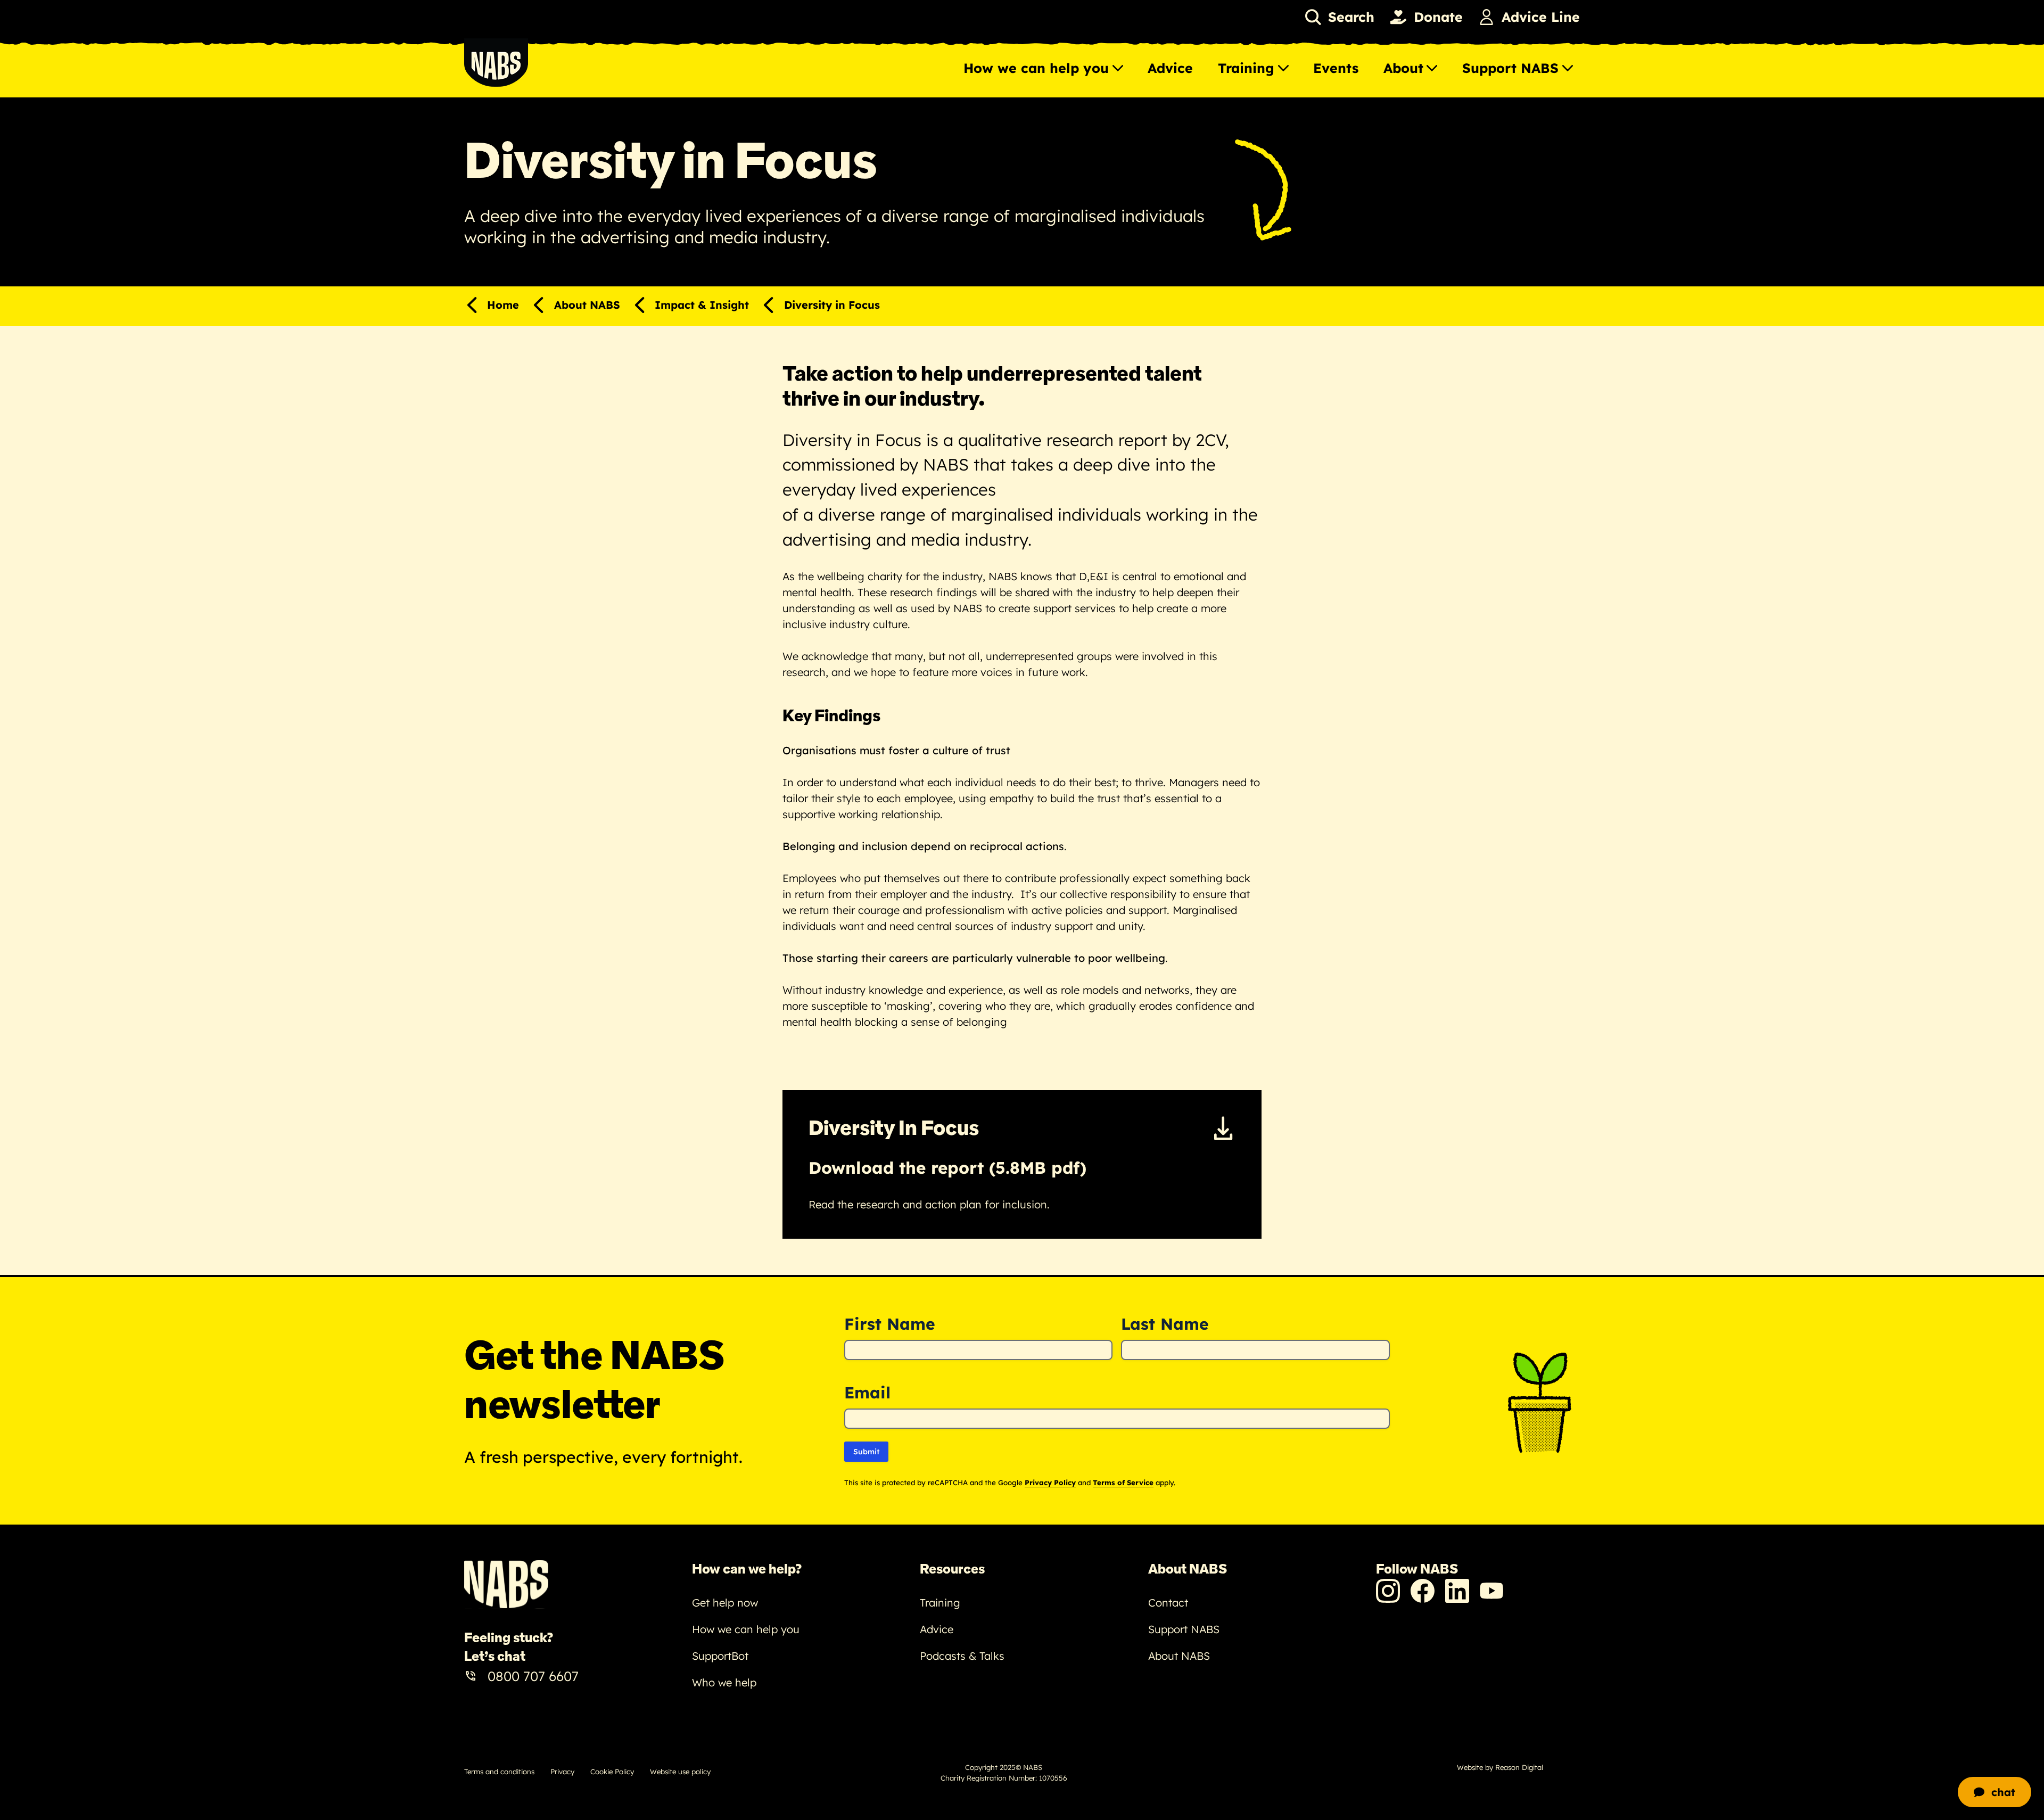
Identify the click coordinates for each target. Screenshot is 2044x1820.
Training (1246, 68)
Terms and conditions (499, 1772)
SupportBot (720, 1656)
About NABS (1179, 1656)
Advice (1170, 68)
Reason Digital (1519, 1767)
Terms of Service (1123, 1483)
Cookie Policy (612, 1772)
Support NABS (1510, 68)
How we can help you (1036, 68)
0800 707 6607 (533, 1676)
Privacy (562, 1772)
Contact (1168, 1603)
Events (1336, 68)
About (1403, 68)
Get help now (725, 1603)
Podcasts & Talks (962, 1656)
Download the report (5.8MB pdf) (947, 1168)
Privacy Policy (1050, 1483)
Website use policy (680, 1772)
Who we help (724, 1682)
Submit (866, 1452)
